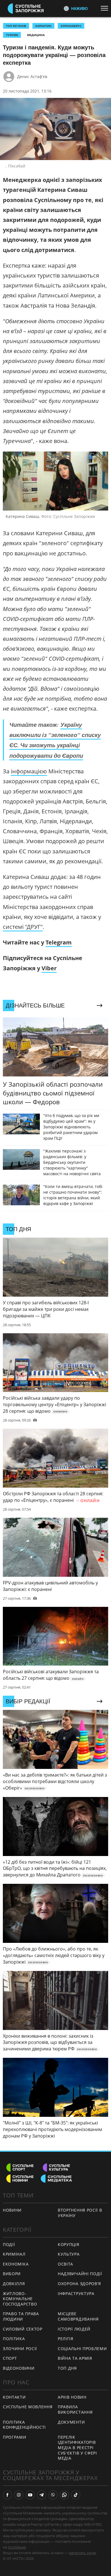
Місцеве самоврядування (78, 2316)
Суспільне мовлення (28, 2407)
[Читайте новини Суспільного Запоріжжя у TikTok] (76, 2495)
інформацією (29, 771)
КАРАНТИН (43, 26)
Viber (49, 968)
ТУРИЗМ (12, 35)
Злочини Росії (20, 2349)
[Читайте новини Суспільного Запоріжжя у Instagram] (19, 2495)
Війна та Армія (75, 2358)
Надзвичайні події (80, 2274)
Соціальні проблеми (82, 2349)
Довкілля (14, 2284)
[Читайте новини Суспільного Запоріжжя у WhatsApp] (64, 2495)
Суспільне (17, 2547)
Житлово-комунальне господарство (20, 2299)
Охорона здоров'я (79, 2284)
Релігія (66, 2339)
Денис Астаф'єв (32, 76)
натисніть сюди (82, 2553)
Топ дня (67, 2368)
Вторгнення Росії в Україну (80, 2213)
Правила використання (75, 2409)
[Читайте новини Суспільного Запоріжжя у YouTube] (30, 2495)
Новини (12, 2210)
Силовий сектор (23, 2329)
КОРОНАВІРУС (71, 26)
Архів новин (72, 2397)
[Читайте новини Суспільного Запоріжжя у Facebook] (7, 2495)
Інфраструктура (76, 2293)
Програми (15, 2437)
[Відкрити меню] (106, 8)
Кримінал (14, 2254)
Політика (14, 2339)
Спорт (10, 2358)
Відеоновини (19, 2368)
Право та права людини (21, 2316)
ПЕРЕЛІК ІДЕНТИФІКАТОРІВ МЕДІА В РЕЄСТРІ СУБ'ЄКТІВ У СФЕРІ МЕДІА (77, 2448)
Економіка (16, 2264)
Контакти (14, 2397)
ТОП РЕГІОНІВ (16, 26)
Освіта (65, 2264)
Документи (71, 2422)
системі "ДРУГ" (23, 927)
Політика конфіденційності (24, 2425)
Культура (69, 2254)
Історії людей (74, 2329)
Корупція (69, 2244)
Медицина (36, 35)
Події (9, 2244)
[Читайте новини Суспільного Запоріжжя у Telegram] (42, 2495)
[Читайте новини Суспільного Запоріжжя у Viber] (53, 2495)
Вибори (12, 2274)
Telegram (59, 942)
